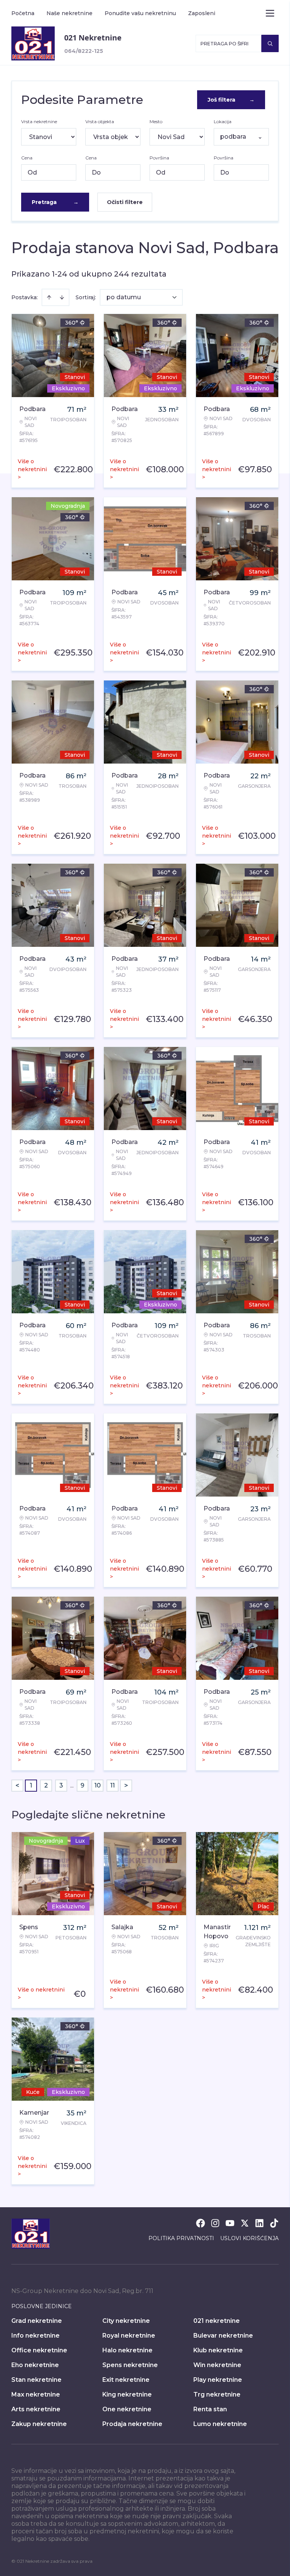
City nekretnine (126, 2321)
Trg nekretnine (217, 2394)
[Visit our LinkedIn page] (259, 2223)
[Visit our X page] (245, 2223)
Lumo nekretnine (220, 2424)
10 (98, 1785)
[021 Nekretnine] (33, 43)
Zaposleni (202, 13)
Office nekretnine (39, 2350)
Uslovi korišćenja (249, 2238)
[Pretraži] (270, 43)
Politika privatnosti (181, 2238)
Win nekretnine (217, 2365)
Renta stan (210, 2409)
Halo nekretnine (127, 2350)
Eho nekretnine (35, 2365)
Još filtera (231, 100)
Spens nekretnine (130, 2365)
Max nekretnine (36, 2394)
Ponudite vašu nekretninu (140, 13)
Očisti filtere (125, 202)
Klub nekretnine (218, 2350)
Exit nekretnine (126, 2380)
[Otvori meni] (270, 13)
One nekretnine (127, 2409)
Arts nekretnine (36, 2409)
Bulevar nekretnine (223, 2336)
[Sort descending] (62, 297)
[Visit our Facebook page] (201, 2223)
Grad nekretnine (37, 2321)
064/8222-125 (84, 51)
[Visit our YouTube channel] (230, 2223)
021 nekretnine (217, 2321)
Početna (23, 13)
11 (113, 1785)
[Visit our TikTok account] (274, 2223)
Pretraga (55, 202)
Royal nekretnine (129, 2336)
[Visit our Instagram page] (215, 2223)
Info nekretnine (35, 2336)
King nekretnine (127, 2394)
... (72, 1785)
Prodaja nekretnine (132, 2424)
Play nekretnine (218, 2380)
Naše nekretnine (69, 13)
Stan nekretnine (36, 2380)
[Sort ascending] (49, 297)
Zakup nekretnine (39, 2424)
